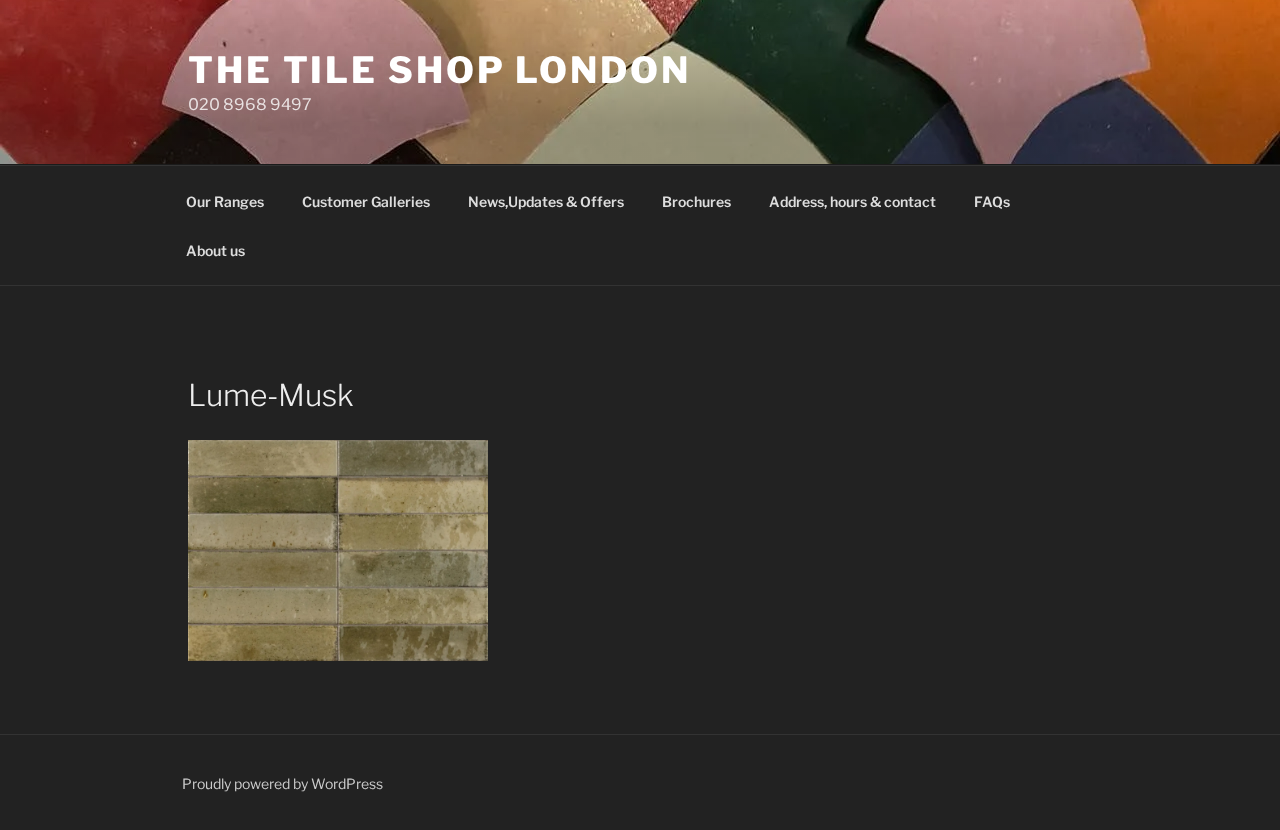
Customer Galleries (366, 201)
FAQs (992, 201)
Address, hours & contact (852, 201)
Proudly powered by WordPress (282, 783)
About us (215, 250)
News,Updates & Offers (546, 201)
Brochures (696, 201)
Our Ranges (225, 201)
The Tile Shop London (439, 70)
